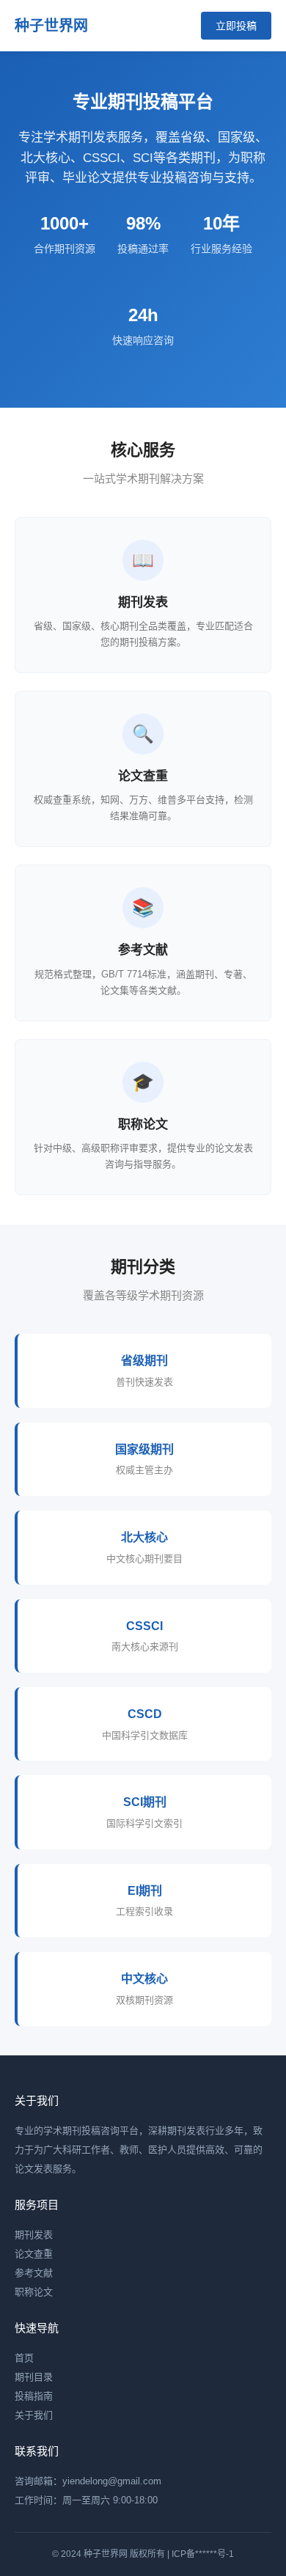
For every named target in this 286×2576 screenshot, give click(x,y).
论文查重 (34, 2254)
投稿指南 (34, 2396)
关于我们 (34, 2415)
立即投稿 (236, 26)
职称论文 (34, 2292)
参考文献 (34, 2273)
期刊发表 (34, 2235)
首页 (24, 2358)
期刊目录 (34, 2377)
